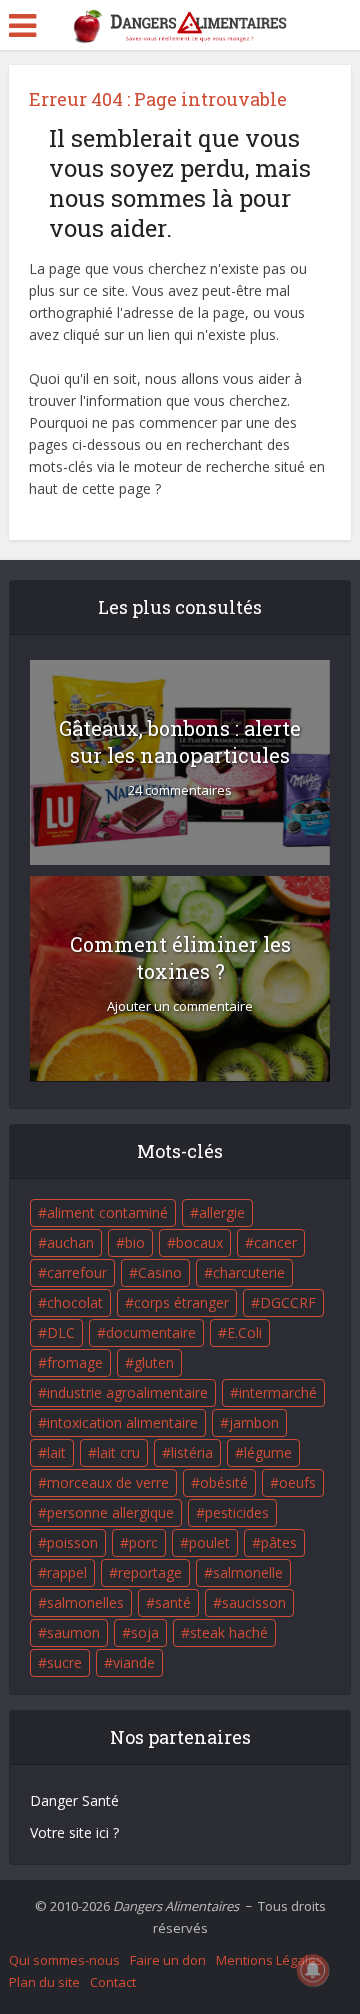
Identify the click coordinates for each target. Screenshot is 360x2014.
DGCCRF (288, 1302)
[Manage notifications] (313, 1970)
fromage (75, 1362)
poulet (209, 1542)
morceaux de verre (108, 1482)
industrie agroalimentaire (127, 1392)
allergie (222, 1212)
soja (145, 1632)
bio (135, 1242)
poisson (72, 1542)
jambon (254, 1422)
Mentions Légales (269, 1960)
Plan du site (44, 1982)
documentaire (151, 1332)
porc (143, 1542)
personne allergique (110, 1512)
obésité (224, 1482)
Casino (160, 1272)
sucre (64, 1662)
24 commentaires (180, 790)
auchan (70, 1242)
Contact (113, 1982)
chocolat (75, 1302)
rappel (67, 1572)
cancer (275, 1242)
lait (56, 1452)
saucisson (254, 1602)
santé (173, 1602)
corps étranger (181, 1302)
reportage (150, 1572)
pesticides (237, 1512)
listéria (192, 1452)
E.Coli (244, 1332)
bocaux (199, 1242)
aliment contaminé (107, 1212)
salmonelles (85, 1602)
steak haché (229, 1632)
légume (268, 1452)
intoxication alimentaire (122, 1422)
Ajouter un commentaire (180, 1006)
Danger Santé (74, 1800)
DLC (61, 1332)
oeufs (297, 1482)
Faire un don (168, 1960)
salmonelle (248, 1572)
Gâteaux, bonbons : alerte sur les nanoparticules (180, 741)
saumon (73, 1632)
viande (134, 1662)
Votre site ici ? (74, 1832)
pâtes (279, 1542)
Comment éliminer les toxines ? (180, 957)
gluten (154, 1362)
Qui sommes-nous (64, 1960)
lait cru (118, 1452)
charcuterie (249, 1272)
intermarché (278, 1392)
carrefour (77, 1272)
